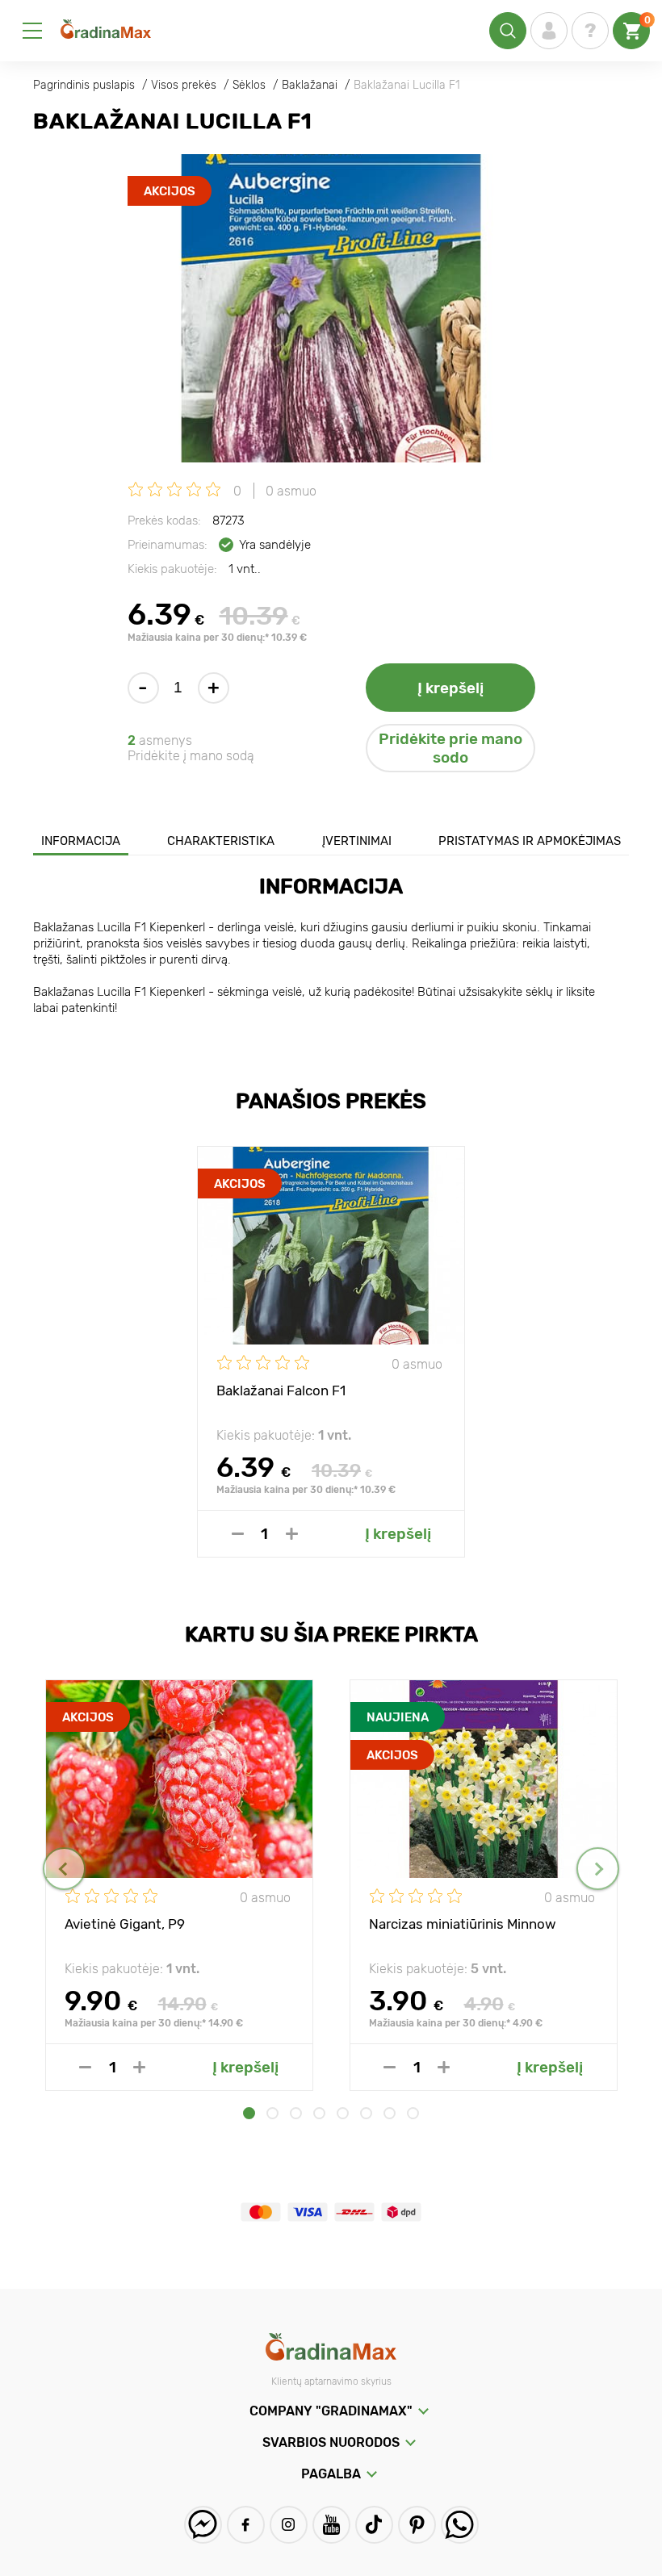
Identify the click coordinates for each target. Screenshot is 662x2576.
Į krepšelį (450, 688)
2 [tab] (272, 2113)
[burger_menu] (32, 31)
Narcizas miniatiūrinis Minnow (463, 1924)
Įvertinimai (357, 841)
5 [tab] (343, 2113)
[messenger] (203, 2525)
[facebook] (246, 2525)
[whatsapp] (460, 2525)
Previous (64, 1869)
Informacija (81, 841)
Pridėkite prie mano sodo (450, 748)
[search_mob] (508, 31)
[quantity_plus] (292, 1534)
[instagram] (289, 2525)
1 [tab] (249, 2113)
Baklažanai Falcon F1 (281, 1390)
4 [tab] (319, 2113)
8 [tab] (413, 2113)
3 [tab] (296, 2113)
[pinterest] (417, 2525)
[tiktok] (374, 2525)
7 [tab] (390, 2113)
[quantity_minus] (238, 1534)
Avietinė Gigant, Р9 (125, 1924)
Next (598, 1869)
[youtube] (331, 2525)
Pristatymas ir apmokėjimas (530, 841)
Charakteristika (221, 841)
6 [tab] (366, 2113)
